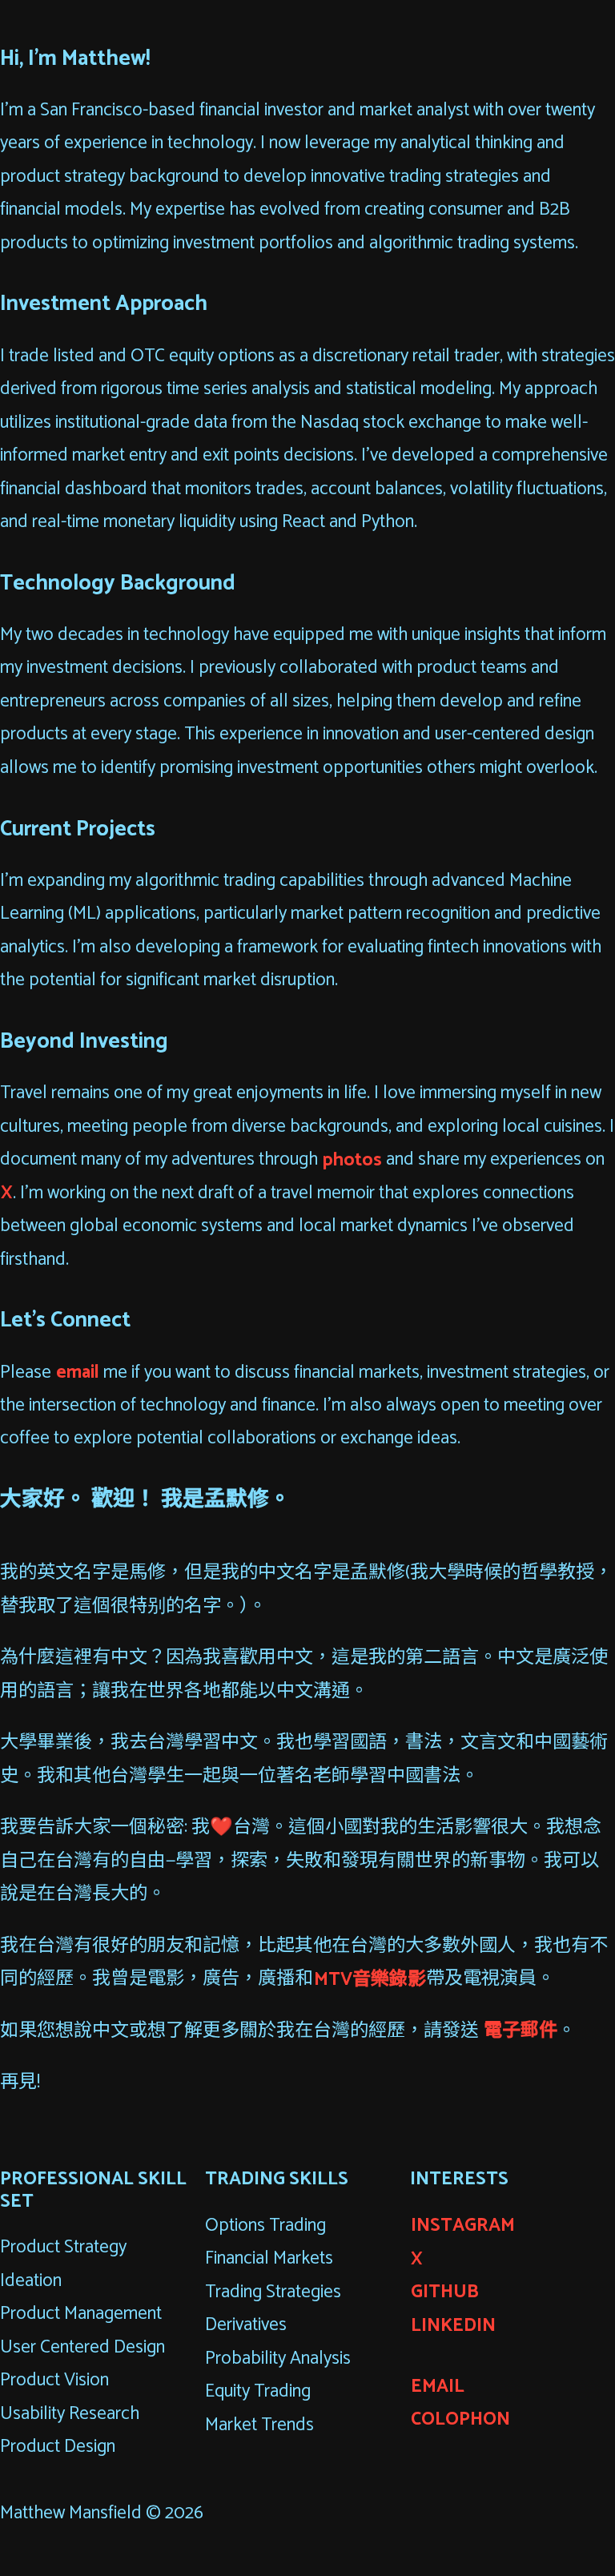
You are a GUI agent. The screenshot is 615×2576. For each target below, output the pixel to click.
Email (438, 2386)
